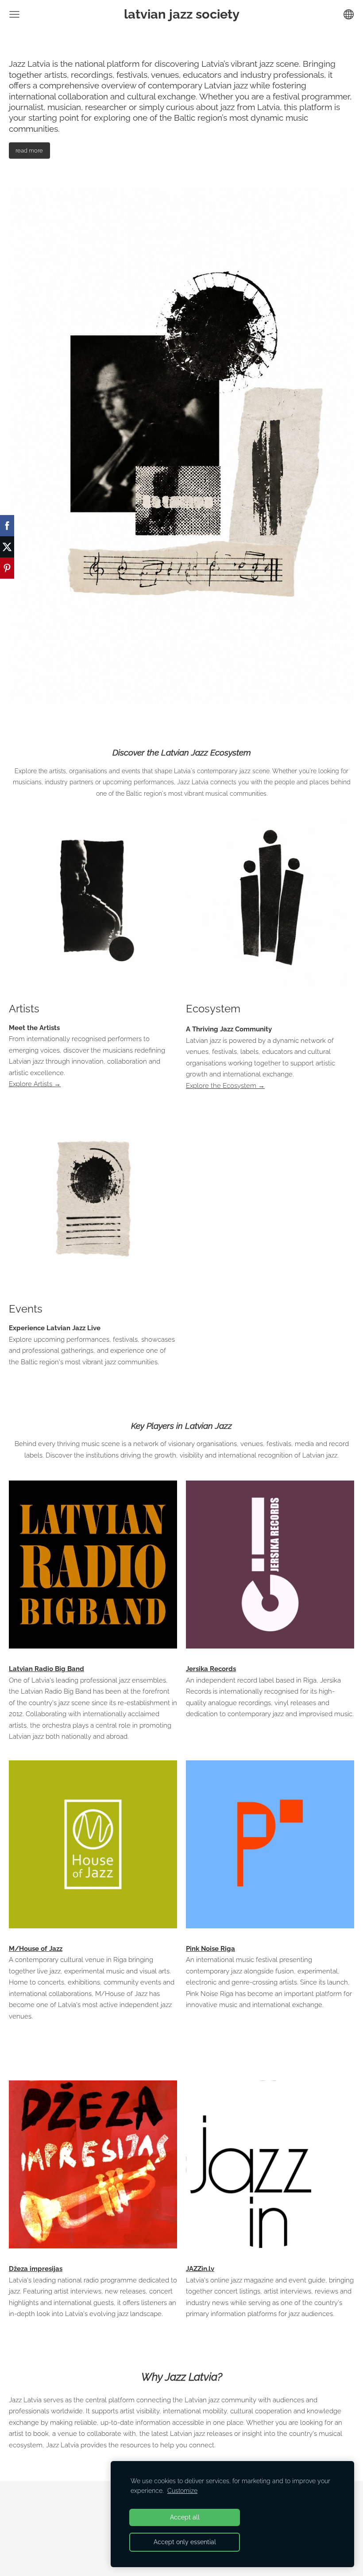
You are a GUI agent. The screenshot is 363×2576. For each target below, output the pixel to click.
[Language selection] (349, 14)
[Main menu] (14, 14)
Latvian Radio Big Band (46, 1669)
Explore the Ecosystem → (225, 1086)
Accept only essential (185, 2542)
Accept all (185, 2517)
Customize (182, 2491)
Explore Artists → (35, 1084)
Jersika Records (211, 1669)
